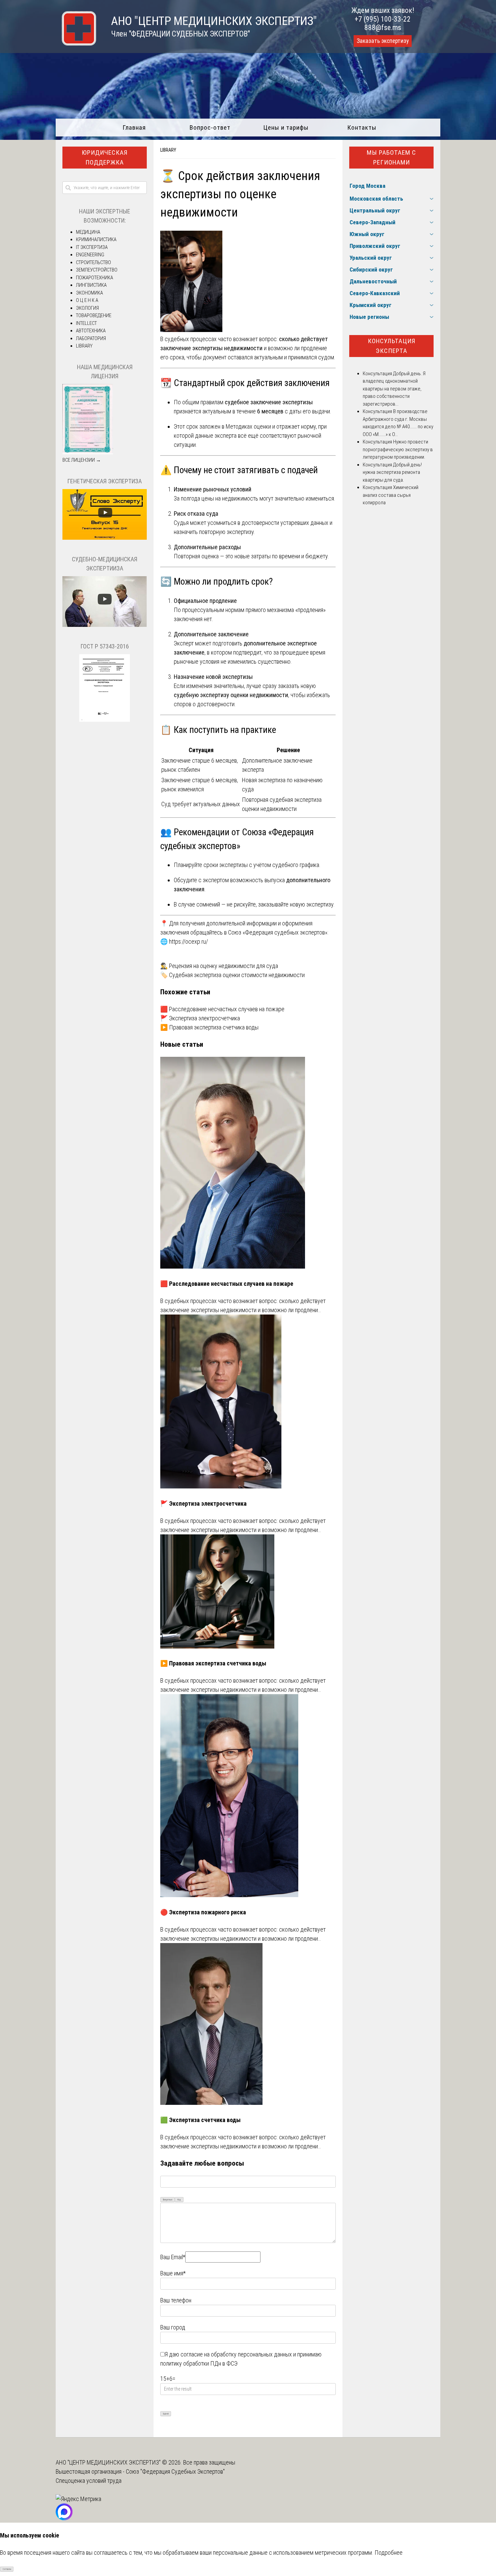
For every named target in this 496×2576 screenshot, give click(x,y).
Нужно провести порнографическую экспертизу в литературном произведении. (398, 449)
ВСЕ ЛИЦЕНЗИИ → (82, 460)
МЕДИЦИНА (88, 232)
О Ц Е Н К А (87, 300)
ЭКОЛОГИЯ (87, 308)
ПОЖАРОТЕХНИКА (94, 278)
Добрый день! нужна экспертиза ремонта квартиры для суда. (392, 472)
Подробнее (389, 2553)
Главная (134, 127)
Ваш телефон (176, 2300)
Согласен (7, 2569)
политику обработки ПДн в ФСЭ (199, 2363)
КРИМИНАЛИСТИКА (96, 239)
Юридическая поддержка (105, 157)
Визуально (168, 2200)
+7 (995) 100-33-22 (383, 19)
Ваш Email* (173, 2257)
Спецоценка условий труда (89, 2481)
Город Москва (367, 186)
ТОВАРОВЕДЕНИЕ (94, 315)
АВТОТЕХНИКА (91, 331)
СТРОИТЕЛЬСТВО (93, 262)
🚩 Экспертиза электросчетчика (200, 1018)
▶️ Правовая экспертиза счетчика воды (209, 1027)
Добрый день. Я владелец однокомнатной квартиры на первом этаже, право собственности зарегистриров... (394, 389)
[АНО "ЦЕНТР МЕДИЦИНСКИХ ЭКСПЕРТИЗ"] (76, 43)
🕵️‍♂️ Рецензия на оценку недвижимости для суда (219, 966)
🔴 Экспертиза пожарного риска (203, 1912)
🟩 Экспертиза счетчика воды (200, 2120)
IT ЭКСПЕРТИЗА (92, 247)
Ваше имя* (173, 2273)
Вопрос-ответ (210, 127)
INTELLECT (86, 323)
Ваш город (173, 2327)
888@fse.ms (383, 28)
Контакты (362, 127)
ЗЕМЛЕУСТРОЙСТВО (97, 270)
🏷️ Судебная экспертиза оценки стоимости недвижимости (232, 975)
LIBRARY (168, 150)
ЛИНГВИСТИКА (91, 285)
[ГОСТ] (105, 720)
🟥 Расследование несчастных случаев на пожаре (222, 1009)
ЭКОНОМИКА (89, 293)
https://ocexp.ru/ (188, 941)
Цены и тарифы (286, 127)
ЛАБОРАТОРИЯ (91, 338)
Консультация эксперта (392, 346)
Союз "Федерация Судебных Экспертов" (175, 2471)
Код (179, 2200)
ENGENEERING (90, 255)
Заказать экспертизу (383, 41)
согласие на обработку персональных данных (236, 2354)
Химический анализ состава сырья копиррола (391, 495)
